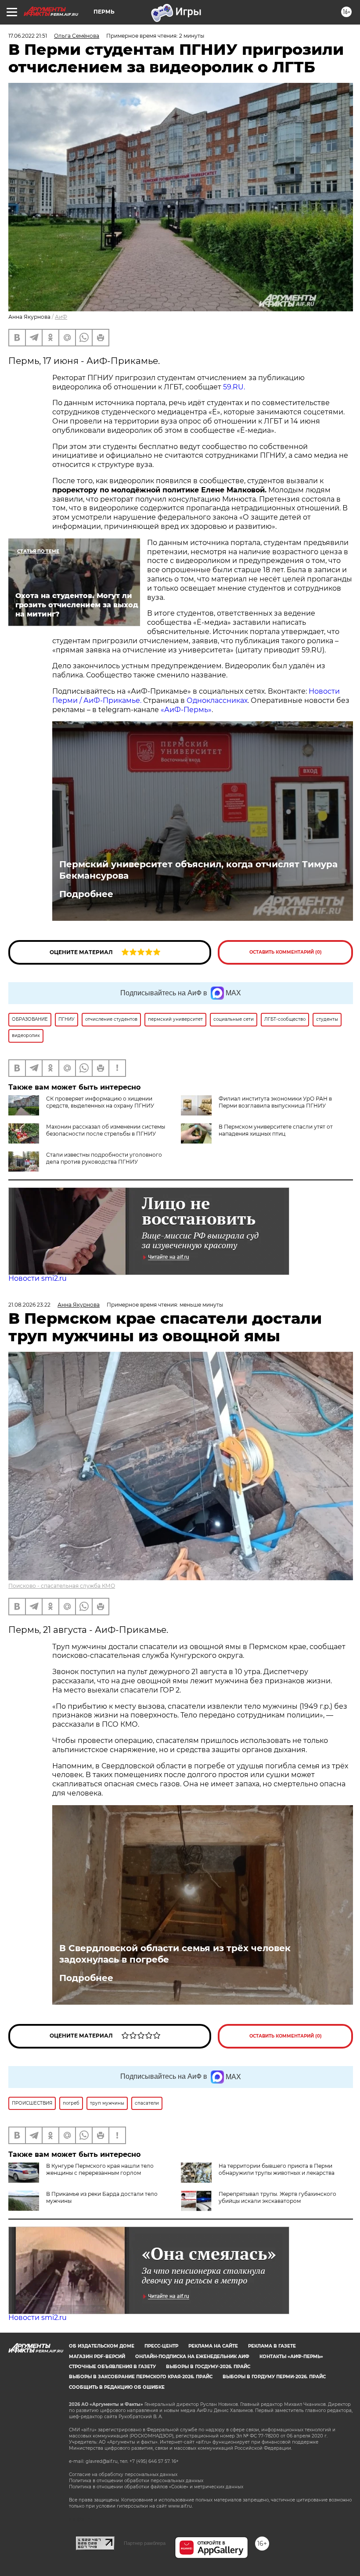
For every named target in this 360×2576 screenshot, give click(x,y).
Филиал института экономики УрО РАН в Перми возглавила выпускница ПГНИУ (275, 1102)
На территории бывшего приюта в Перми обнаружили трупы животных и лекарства (277, 2169)
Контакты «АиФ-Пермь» (291, 2357)
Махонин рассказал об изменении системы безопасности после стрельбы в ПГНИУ (106, 1130)
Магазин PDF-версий (97, 2357)
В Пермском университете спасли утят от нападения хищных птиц (276, 1130)
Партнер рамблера (145, 2543)
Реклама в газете (272, 2346)
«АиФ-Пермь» (186, 710)
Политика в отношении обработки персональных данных (136, 2481)
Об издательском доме (102, 2346)
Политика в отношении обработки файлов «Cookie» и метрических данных (156, 2487)
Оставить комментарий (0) (286, 952)
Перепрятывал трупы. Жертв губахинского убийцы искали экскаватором (277, 2197)
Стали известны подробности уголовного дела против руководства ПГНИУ (104, 1158)
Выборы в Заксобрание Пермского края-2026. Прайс (141, 2377)
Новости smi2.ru (38, 1278)
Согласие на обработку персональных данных (123, 2474)
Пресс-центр (161, 2346)
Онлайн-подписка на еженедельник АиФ (192, 2357)
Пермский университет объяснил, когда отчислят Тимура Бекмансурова (198, 870)
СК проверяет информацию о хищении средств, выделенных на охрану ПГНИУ (100, 1102)
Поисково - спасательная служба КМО (62, 1586)
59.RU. (234, 387)
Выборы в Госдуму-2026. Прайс (208, 2367)
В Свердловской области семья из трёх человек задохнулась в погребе (175, 1954)
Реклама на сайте (213, 2346)
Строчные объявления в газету (112, 2367)
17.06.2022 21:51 (28, 36)
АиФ (61, 317)
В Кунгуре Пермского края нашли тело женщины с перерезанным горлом (100, 2169)
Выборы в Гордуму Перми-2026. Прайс (274, 2377)
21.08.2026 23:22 (29, 1305)
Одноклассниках (217, 700)
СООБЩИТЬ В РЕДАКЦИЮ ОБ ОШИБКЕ (117, 2387)
